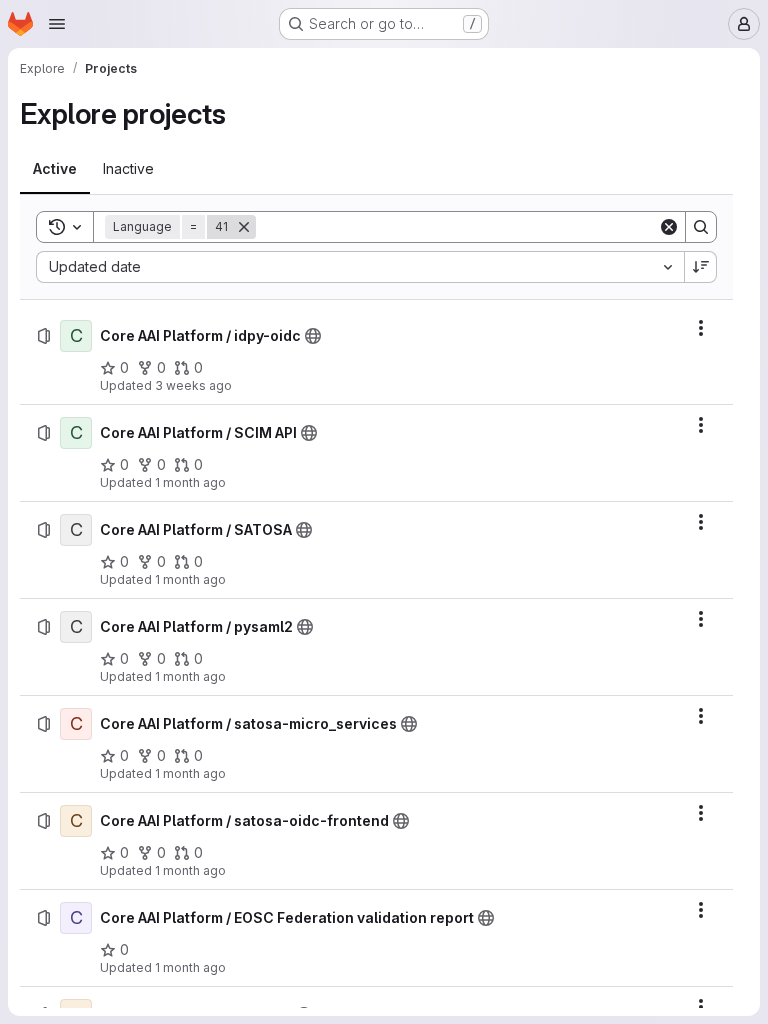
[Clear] (669, 227)
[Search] (701, 227)
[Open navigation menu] (57, 24)
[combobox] (360, 267)
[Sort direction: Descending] (701, 267)
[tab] (55, 169)
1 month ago (190, 482)
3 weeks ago (193, 385)
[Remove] (244, 227)
